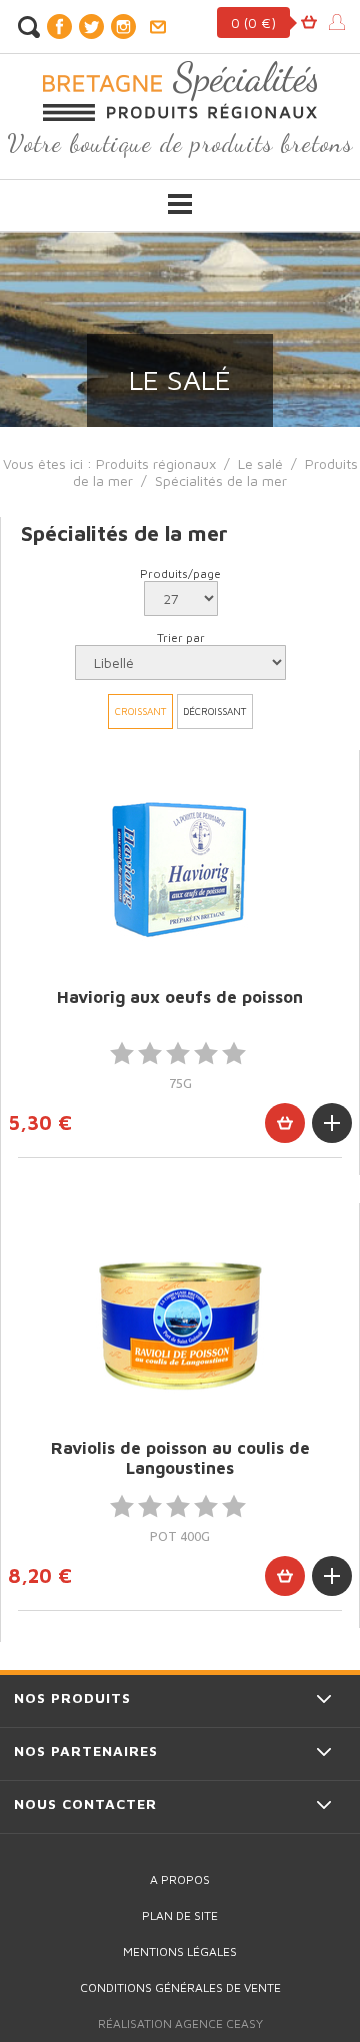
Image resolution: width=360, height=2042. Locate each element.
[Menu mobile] (180, 204)
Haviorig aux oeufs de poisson (180, 997)
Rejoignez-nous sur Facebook (59, 26)
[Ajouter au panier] (285, 1123)
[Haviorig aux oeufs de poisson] (180, 867)
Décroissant (214, 711)
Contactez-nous (157, 27)
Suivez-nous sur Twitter (91, 26)
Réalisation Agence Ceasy (180, 2023)
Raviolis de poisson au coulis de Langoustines (180, 1458)
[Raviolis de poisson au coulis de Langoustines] (180, 1320)
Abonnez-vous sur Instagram (123, 26)
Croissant (140, 711)
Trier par (181, 637)
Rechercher (28, 27)
